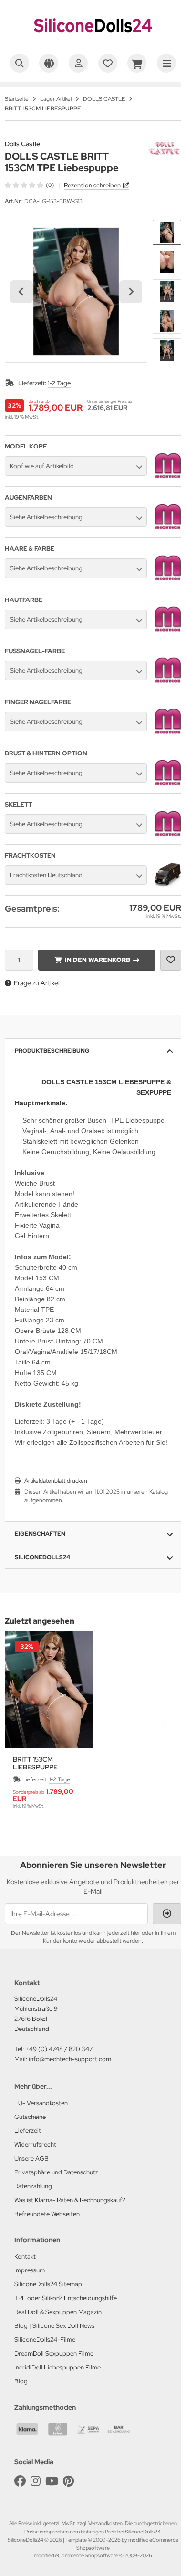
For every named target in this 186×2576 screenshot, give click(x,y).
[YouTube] (52, 2481)
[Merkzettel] (108, 63)
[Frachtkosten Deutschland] (168, 886)
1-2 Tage (59, 383)
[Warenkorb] (137, 63)
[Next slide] (131, 292)
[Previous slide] (21, 1724)
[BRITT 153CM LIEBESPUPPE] (49, 1690)
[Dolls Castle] (165, 145)
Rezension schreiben (92, 185)
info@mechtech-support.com (70, 2059)
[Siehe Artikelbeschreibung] (168, 528)
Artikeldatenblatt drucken (56, 1481)
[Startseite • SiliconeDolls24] (93, 41)
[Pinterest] (68, 2481)
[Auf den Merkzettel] (171, 960)
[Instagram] (36, 2481)
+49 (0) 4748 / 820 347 (59, 2049)
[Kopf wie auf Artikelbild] (168, 477)
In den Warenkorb (97, 960)
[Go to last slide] (21, 292)
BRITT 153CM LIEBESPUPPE (35, 1763)
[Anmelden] (78, 63)
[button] (167, 232)
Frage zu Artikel (37, 983)
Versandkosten (105, 2523)
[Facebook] (20, 2481)
